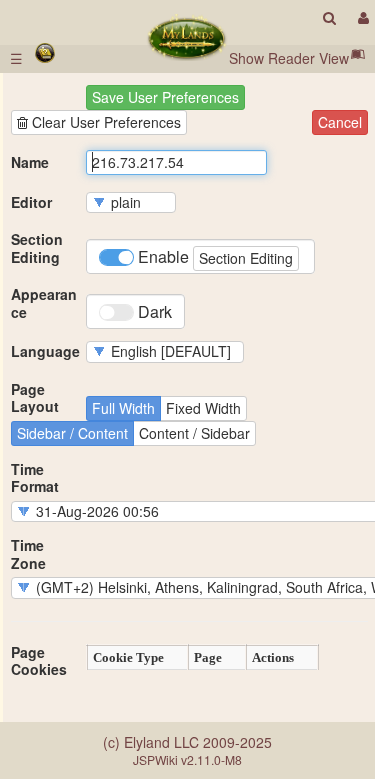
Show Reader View (289, 58)
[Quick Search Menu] (329, 17)
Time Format (35, 478)
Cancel (340, 122)
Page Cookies (39, 661)
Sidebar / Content (72, 433)
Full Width (123, 408)
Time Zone (28, 554)
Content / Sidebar (194, 433)
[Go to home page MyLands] (186, 38)
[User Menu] (361, 17)
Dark (153, 311)
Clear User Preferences (104, 122)
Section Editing (37, 248)
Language (45, 352)
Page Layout (35, 398)
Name (30, 163)
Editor (31, 203)
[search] (329, 17)
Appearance (44, 303)
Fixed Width (203, 408)
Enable (213, 256)
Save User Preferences (165, 97)
